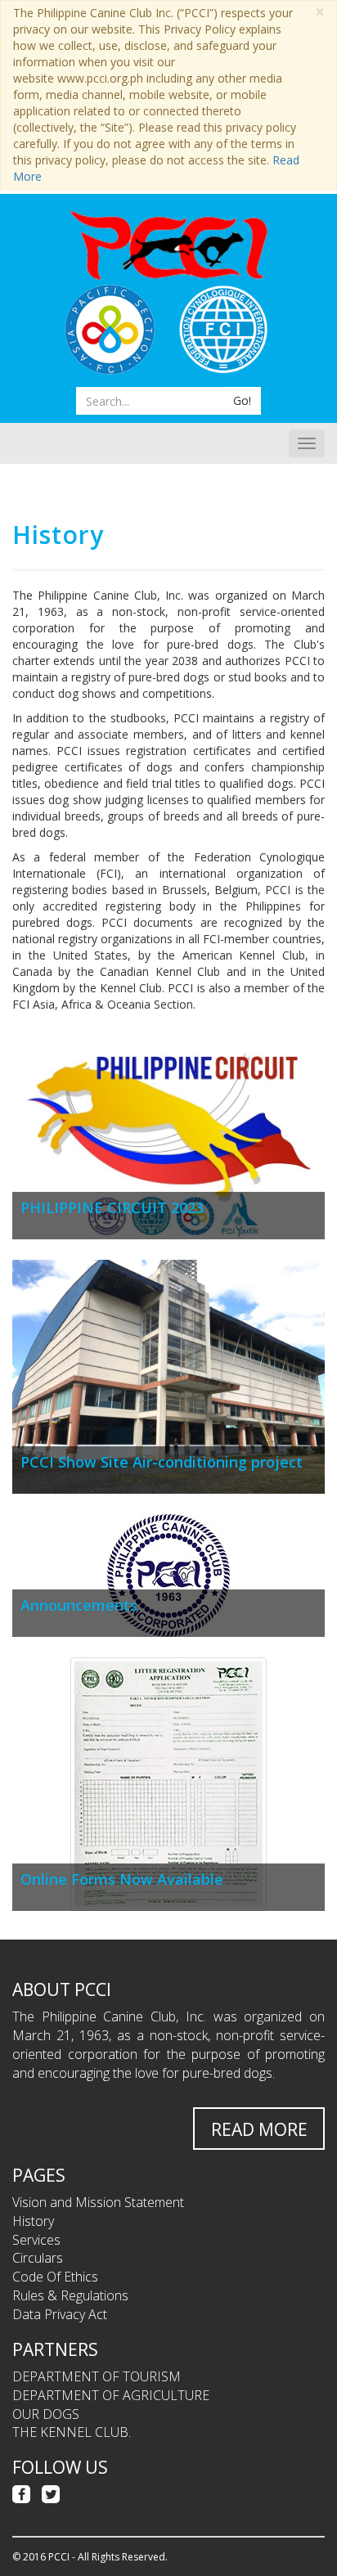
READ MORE (259, 2129)
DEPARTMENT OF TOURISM (97, 2376)
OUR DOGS (46, 2414)
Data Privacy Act (60, 2314)
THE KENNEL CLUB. (72, 2432)
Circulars (38, 2258)
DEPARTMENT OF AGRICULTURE (111, 2395)
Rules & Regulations (70, 2295)
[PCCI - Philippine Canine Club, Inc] (168, 245)
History (33, 2221)
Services (36, 2240)
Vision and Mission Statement (98, 2202)
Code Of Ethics (55, 2277)
